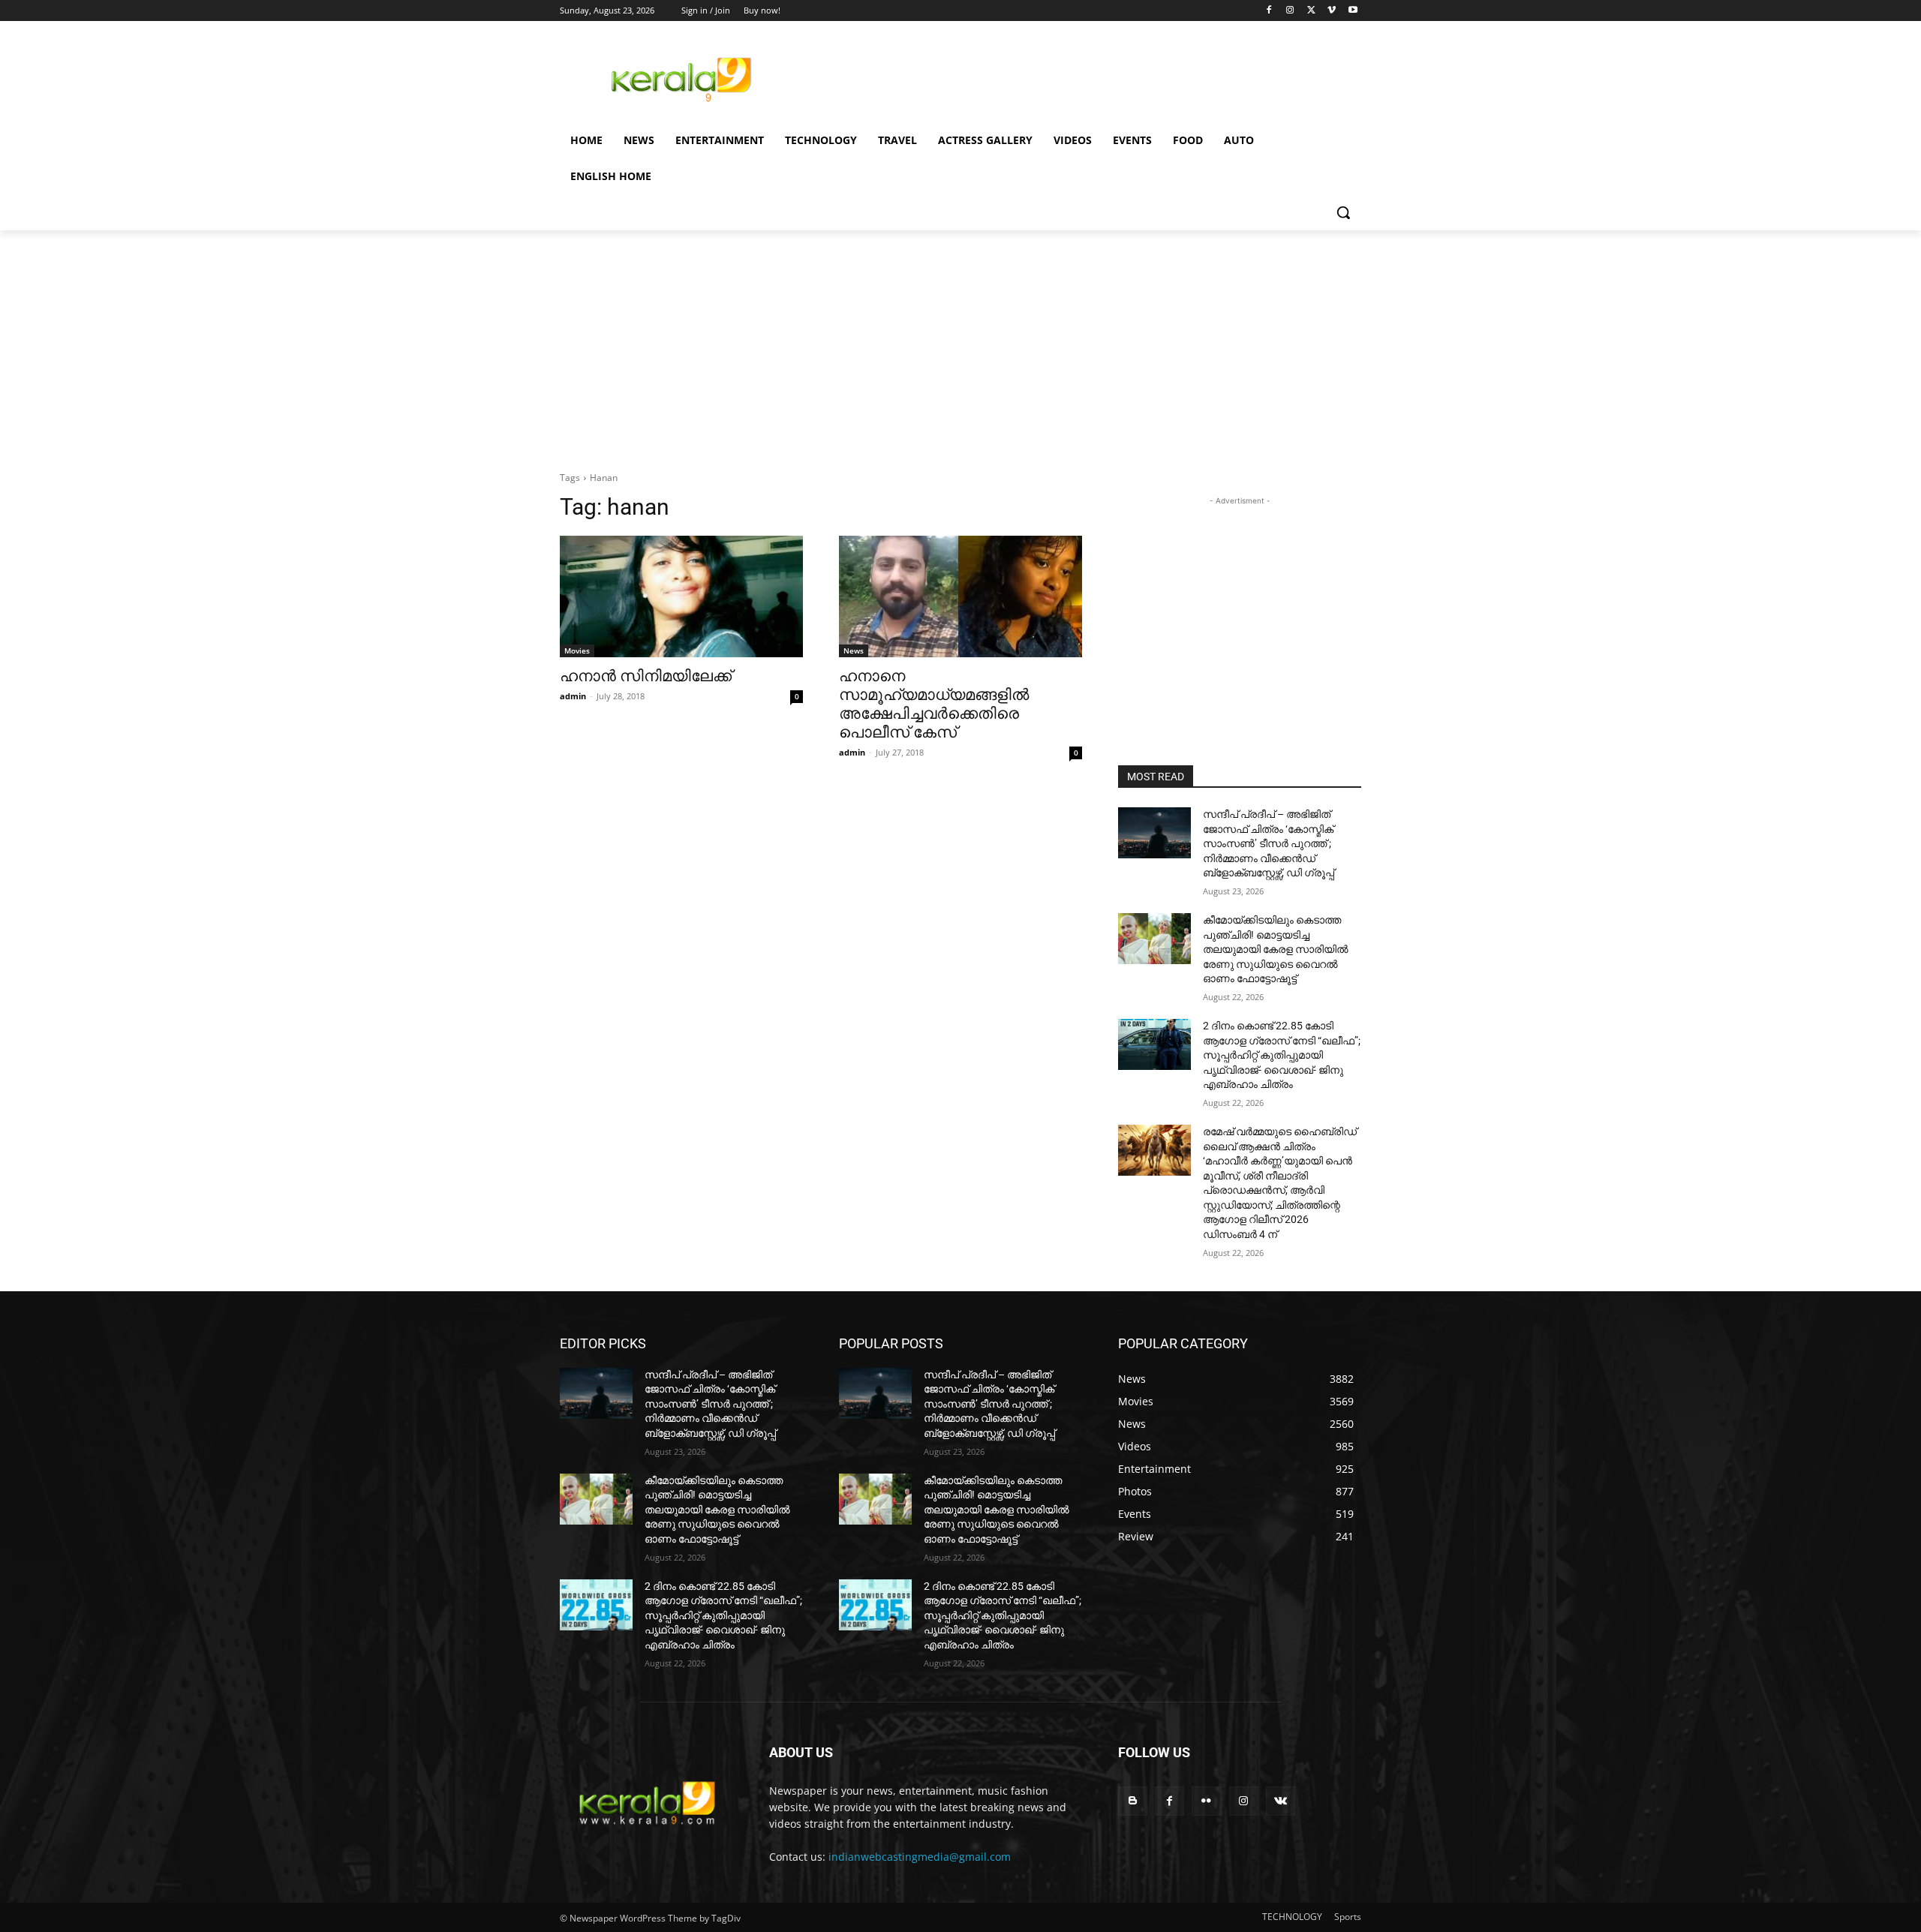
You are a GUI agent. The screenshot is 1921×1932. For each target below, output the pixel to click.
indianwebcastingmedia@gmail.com (920, 1857)
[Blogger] (1133, 1801)
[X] (1311, 11)
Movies (577, 651)
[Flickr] (1206, 1801)
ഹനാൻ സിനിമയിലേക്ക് (646, 676)
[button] (1343, 212)
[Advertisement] (1073, 77)
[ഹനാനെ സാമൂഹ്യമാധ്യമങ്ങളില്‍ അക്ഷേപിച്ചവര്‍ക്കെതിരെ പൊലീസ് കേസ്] (960, 596)
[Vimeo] (1332, 11)
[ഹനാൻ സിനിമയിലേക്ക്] (681, 596)
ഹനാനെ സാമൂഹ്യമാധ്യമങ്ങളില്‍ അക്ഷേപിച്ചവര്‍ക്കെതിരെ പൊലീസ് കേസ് (934, 704)
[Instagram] (1290, 11)
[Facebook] (1269, 11)
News (854, 651)
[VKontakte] (1281, 1801)
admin (573, 696)
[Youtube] (1353, 11)
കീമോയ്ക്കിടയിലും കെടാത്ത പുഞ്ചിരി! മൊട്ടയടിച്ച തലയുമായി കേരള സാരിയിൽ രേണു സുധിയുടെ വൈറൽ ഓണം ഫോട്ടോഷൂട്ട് (1276, 949)
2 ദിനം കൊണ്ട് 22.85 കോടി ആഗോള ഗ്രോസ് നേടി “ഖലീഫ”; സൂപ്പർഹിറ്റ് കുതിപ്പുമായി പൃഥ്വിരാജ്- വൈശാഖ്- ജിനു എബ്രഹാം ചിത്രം (1282, 1055)
